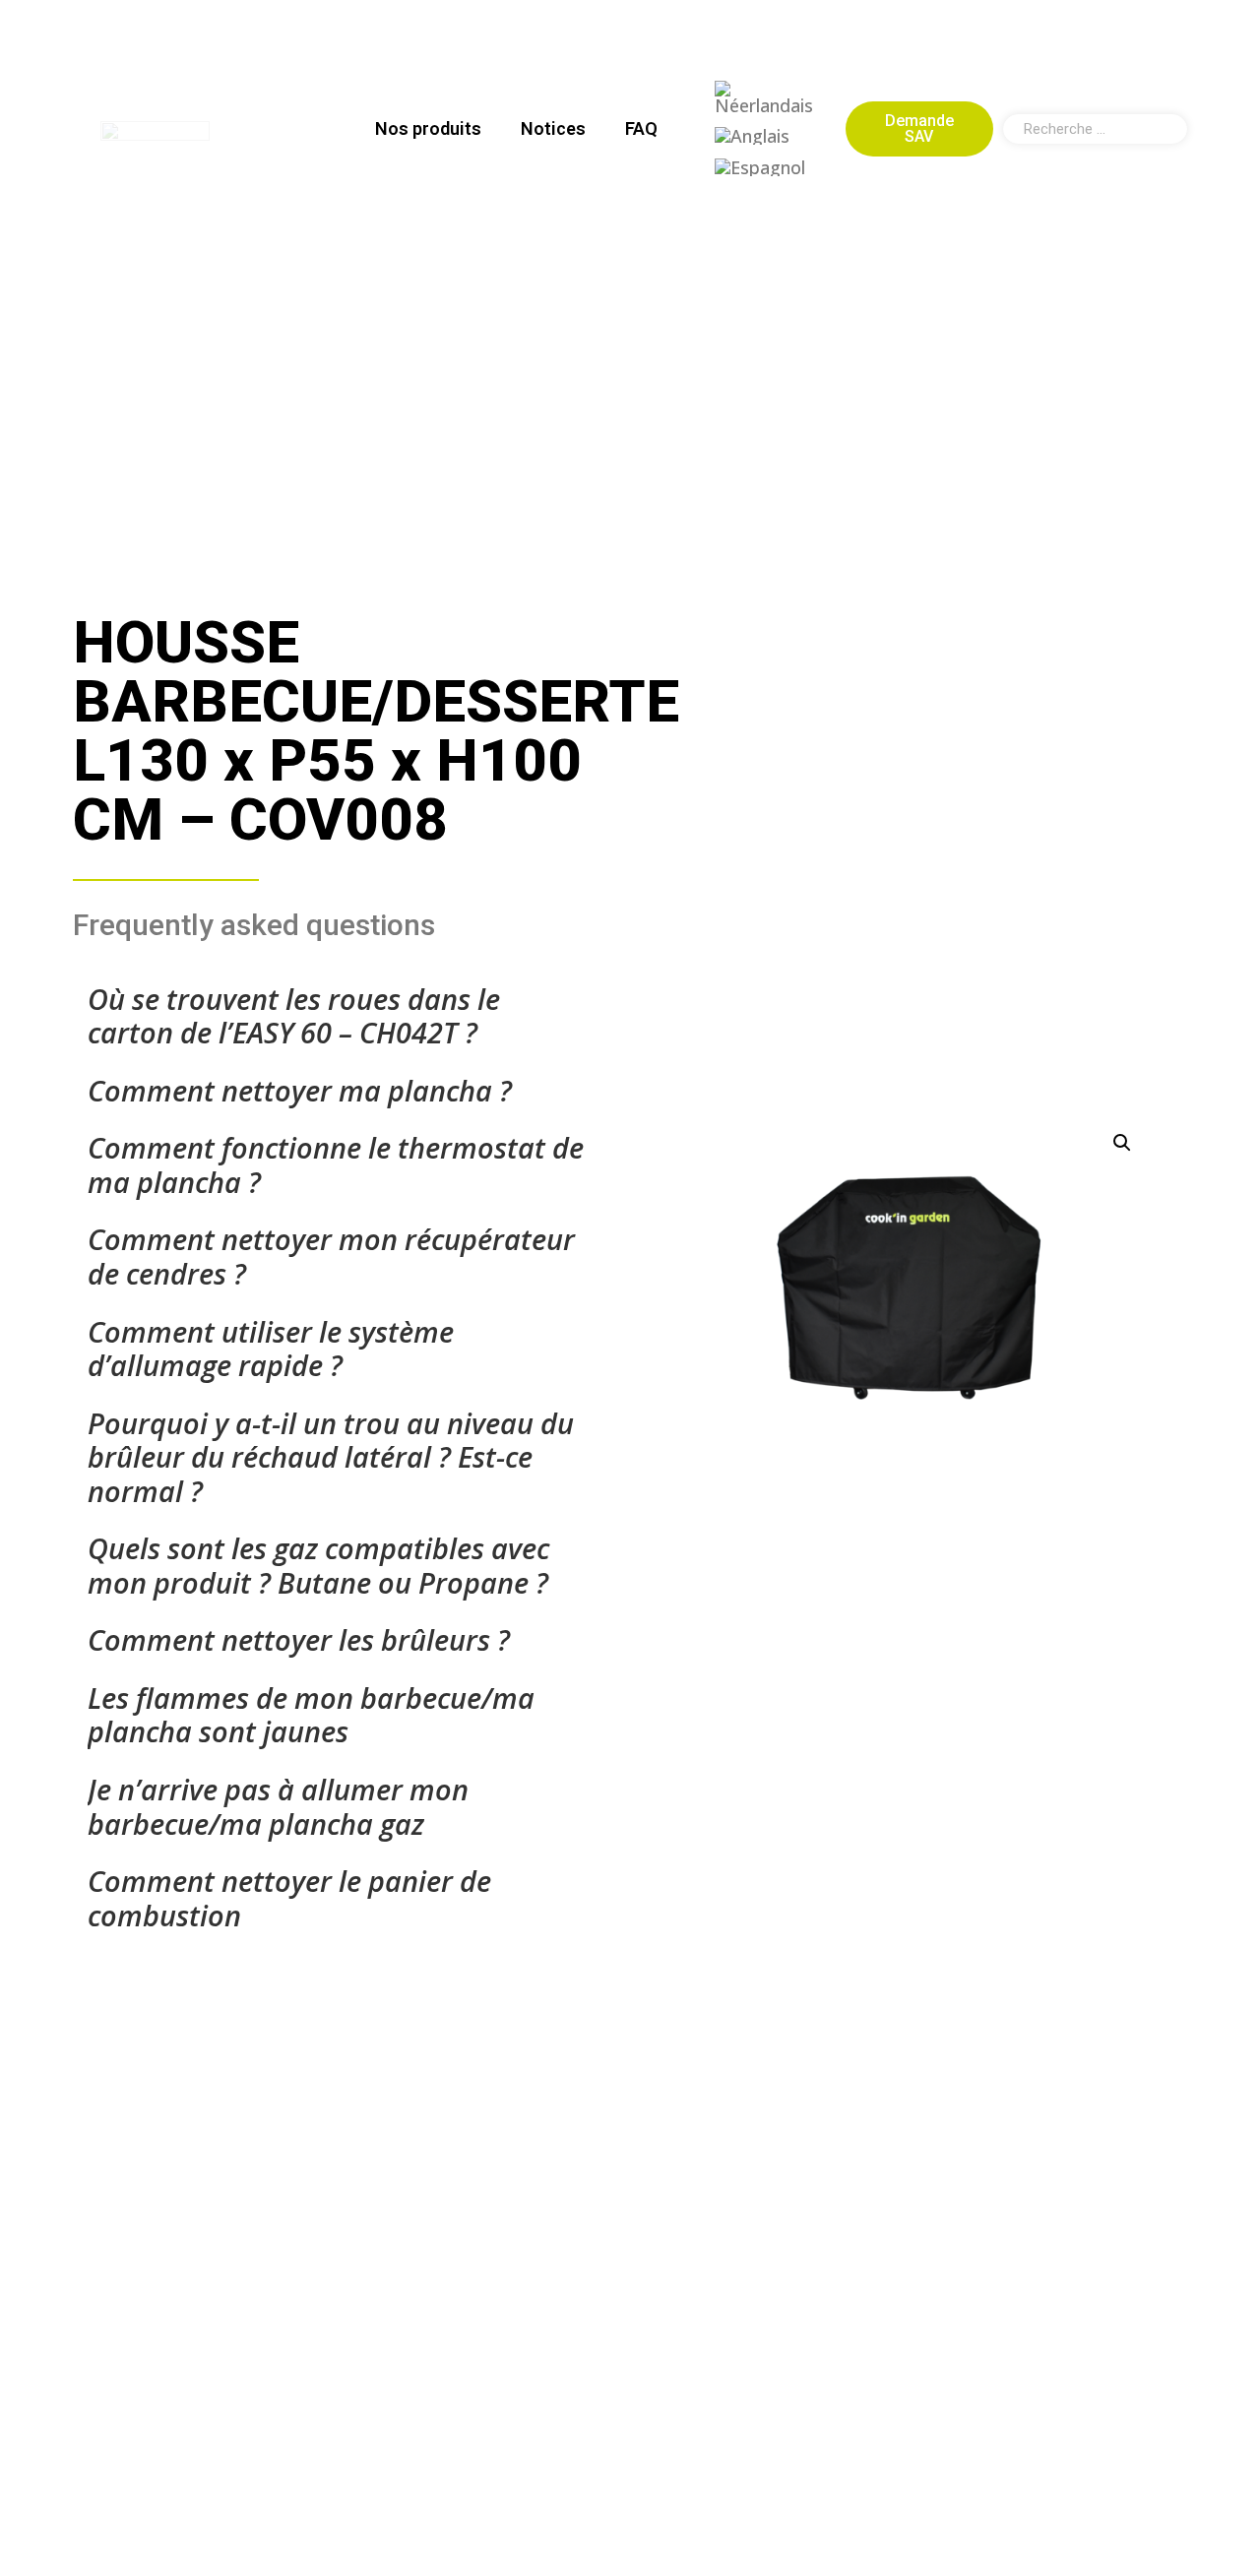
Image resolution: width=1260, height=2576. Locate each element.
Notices (553, 128)
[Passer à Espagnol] (760, 166)
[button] (1122, 1143)
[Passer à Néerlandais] (766, 98)
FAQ (641, 128)
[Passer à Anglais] (752, 135)
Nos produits (428, 128)
